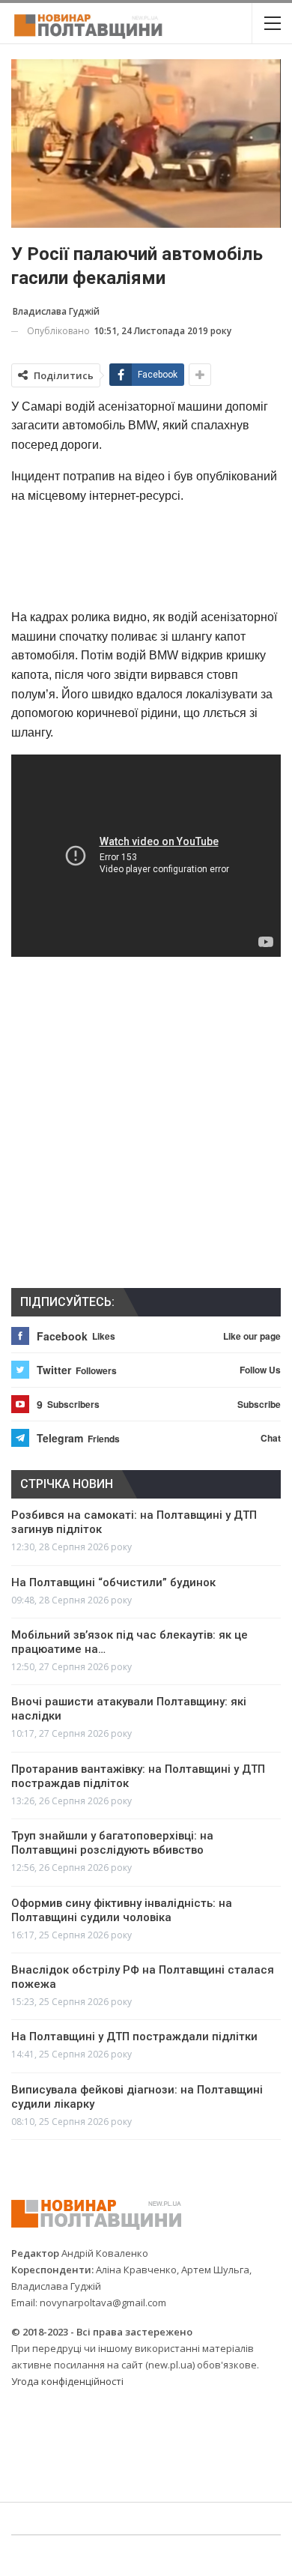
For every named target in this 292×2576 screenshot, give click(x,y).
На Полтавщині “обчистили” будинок (113, 1582)
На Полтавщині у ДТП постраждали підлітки (134, 2037)
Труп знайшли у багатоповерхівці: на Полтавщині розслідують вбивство (112, 1843)
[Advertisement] (146, 556)
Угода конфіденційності (67, 2381)
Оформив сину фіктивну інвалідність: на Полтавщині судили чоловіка (122, 1910)
